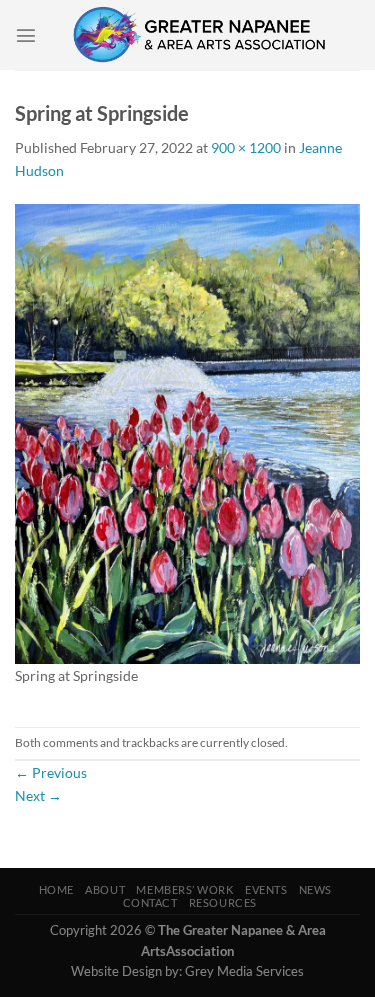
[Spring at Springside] (187, 432)
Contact (150, 902)
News (315, 889)
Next (38, 795)
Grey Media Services (244, 971)
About (105, 889)
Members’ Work (184, 889)
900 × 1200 (246, 147)
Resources (223, 902)
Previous (51, 772)
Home (56, 889)
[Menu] (26, 35)
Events (266, 889)
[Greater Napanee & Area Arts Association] (198, 35)
